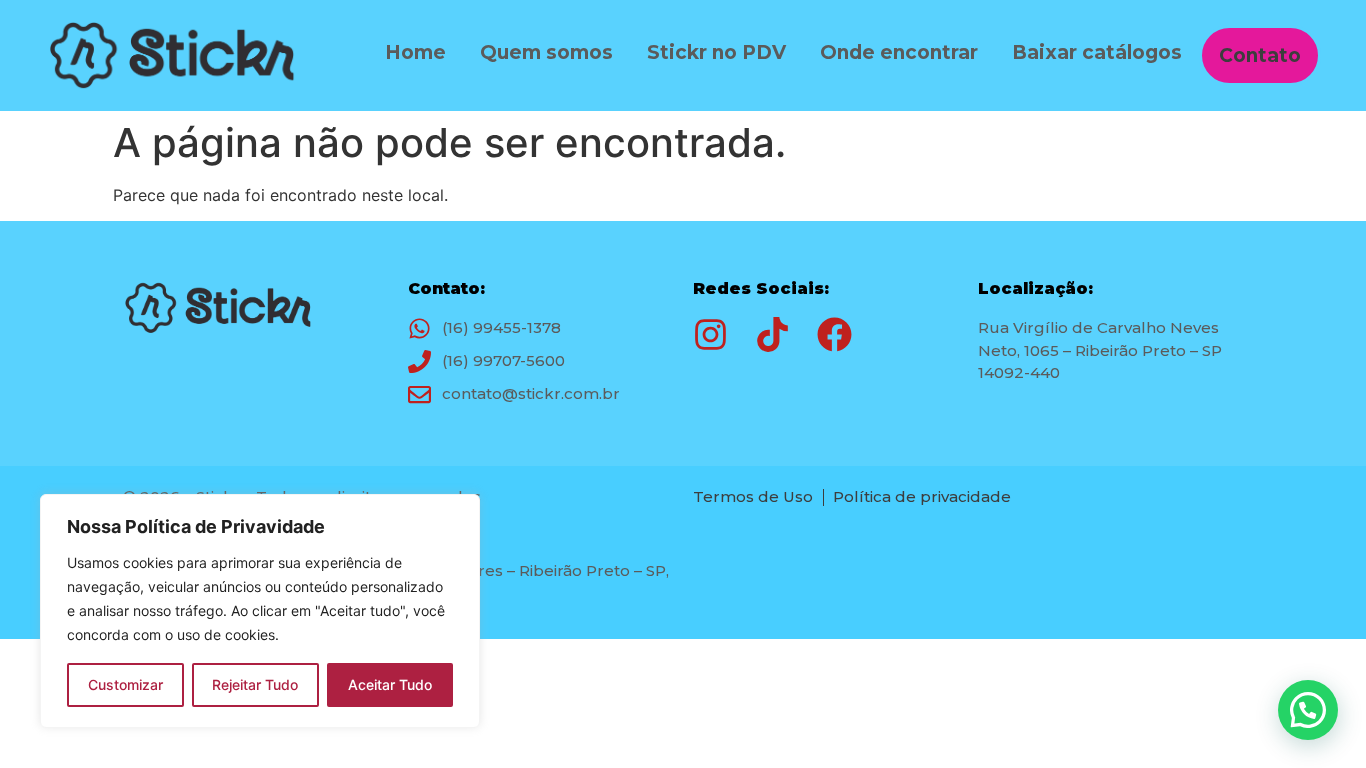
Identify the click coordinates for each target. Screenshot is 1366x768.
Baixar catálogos (1097, 52)
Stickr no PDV (716, 52)
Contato (1260, 55)
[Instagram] (710, 334)
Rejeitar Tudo (255, 684)
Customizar (125, 684)
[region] (260, 611)
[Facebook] (834, 334)
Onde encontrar (899, 52)
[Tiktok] (772, 334)
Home (415, 52)
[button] (1308, 710)
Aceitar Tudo (390, 684)
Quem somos (546, 52)
